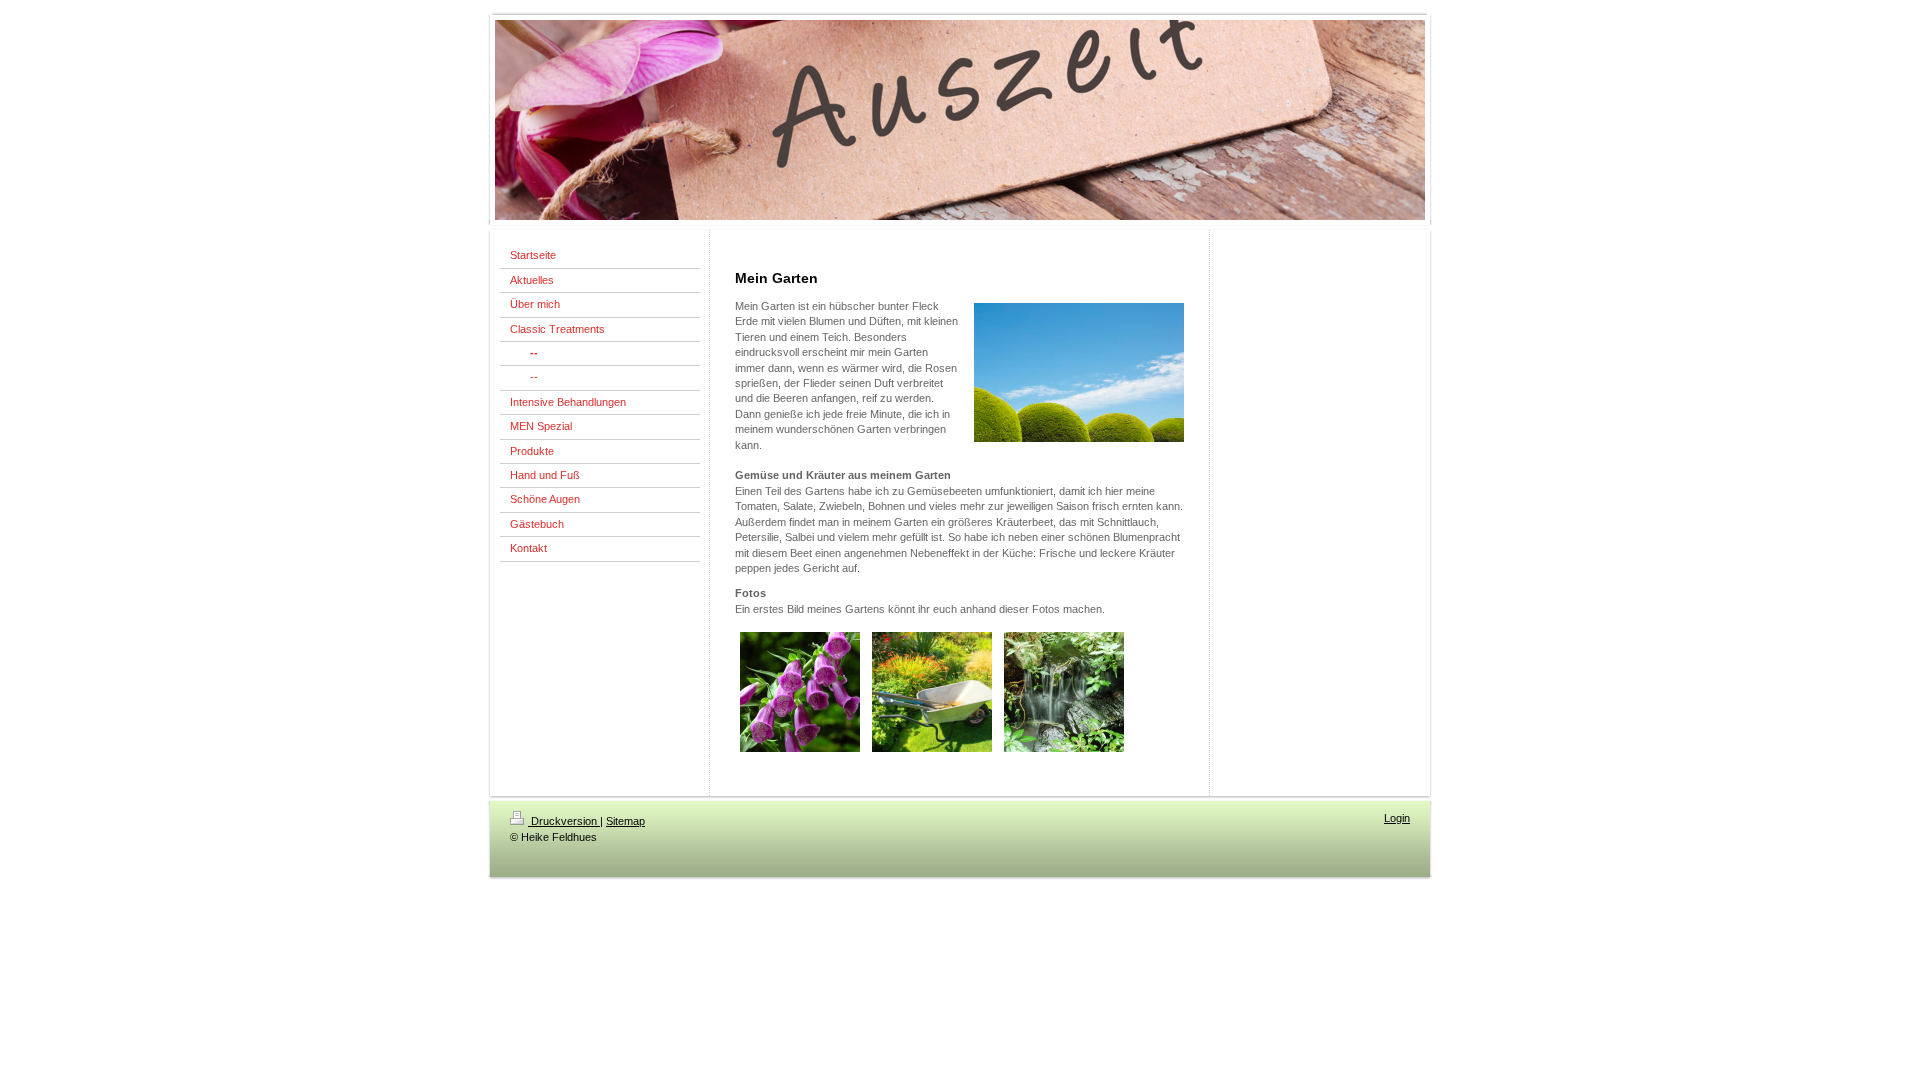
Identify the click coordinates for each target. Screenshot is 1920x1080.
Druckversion (564, 821)
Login (1397, 818)
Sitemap (625, 821)
